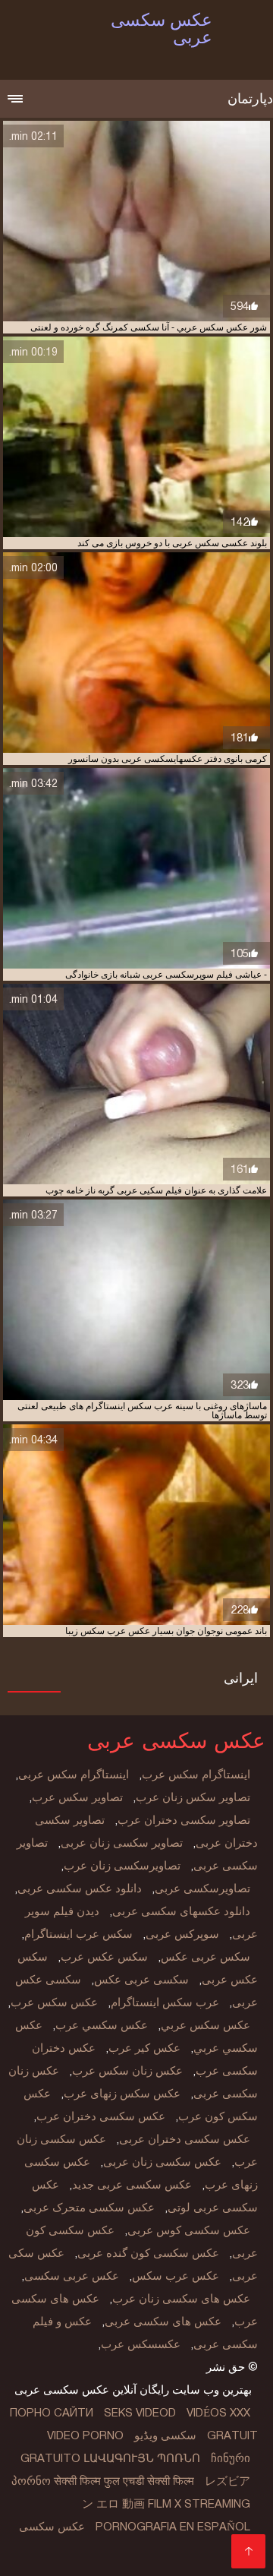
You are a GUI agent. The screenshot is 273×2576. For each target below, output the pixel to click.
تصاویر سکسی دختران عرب (184, 1820)
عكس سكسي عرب (102, 2025)
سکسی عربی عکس (141, 1980)
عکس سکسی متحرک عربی (89, 2208)
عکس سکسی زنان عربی (162, 2162)
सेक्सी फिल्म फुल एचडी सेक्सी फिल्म (124, 2481)
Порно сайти (52, 2413)
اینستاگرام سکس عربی (74, 1775)
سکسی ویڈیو (165, 2435)
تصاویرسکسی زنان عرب (122, 1866)
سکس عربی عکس (206, 1957)
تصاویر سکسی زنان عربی (122, 1843)
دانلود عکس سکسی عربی (80, 1889)
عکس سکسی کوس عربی (189, 2230)
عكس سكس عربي (206, 2025)
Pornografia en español (173, 2527)
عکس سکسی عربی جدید (132, 2185)
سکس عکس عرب (104, 1957)
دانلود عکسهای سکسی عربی (181, 1911)
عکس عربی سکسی (72, 2276)
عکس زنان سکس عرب (127, 2071)
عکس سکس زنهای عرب (122, 2094)
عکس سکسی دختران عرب (101, 2116)
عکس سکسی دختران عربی (185, 2139)
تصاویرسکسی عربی (202, 1889)
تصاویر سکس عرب (77, 1797)
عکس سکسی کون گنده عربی (148, 2253)
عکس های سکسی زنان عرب (181, 2299)
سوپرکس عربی (182, 1934)
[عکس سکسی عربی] (248, 2551)
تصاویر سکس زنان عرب (193, 1797)
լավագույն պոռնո (142, 2458)
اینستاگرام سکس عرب (196, 1775)
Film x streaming (199, 2504)
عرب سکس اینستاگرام (165, 2002)
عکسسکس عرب (141, 2344)
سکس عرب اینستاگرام (78, 1934)
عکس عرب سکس (176, 2276)
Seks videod (140, 2413)
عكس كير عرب (144, 2048)
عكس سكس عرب (54, 2002)
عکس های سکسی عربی (163, 2322)
